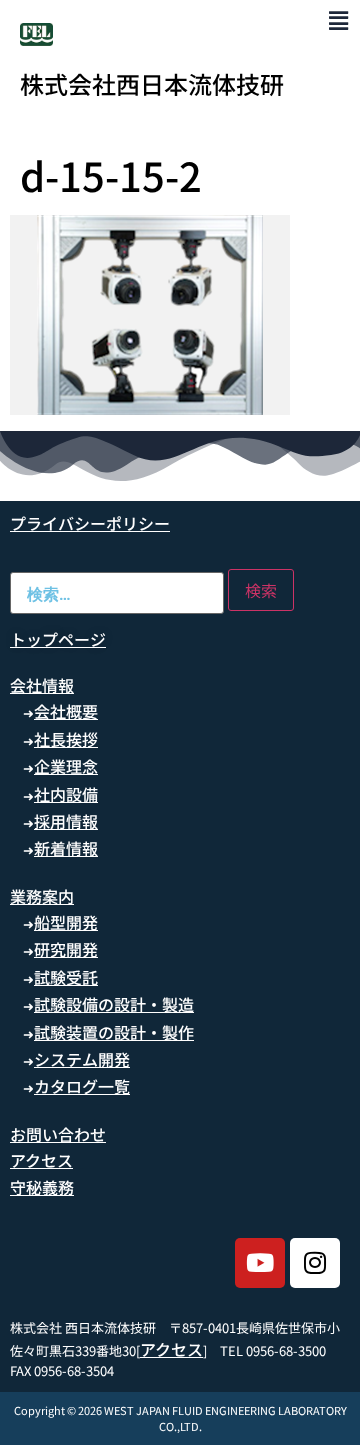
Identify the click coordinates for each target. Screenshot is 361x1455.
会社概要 (66, 711)
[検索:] (117, 593)
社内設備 (66, 794)
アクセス (41, 1160)
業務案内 (42, 896)
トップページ (58, 639)
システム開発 (82, 1059)
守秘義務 (42, 1187)
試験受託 (66, 977)
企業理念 (66, 766)
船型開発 (66, 922)
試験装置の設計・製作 (114, 1032)
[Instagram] (315, 1263)
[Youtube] (260, 1263)
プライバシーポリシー (90, 523)
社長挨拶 (66, 739)
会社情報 (42, 685)
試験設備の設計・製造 (114, 1004)
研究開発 (66, 949)
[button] (338, 19)
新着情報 (66, 848)
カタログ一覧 (82, 1086)
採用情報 (66, 821)
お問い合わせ (58, 1134)
